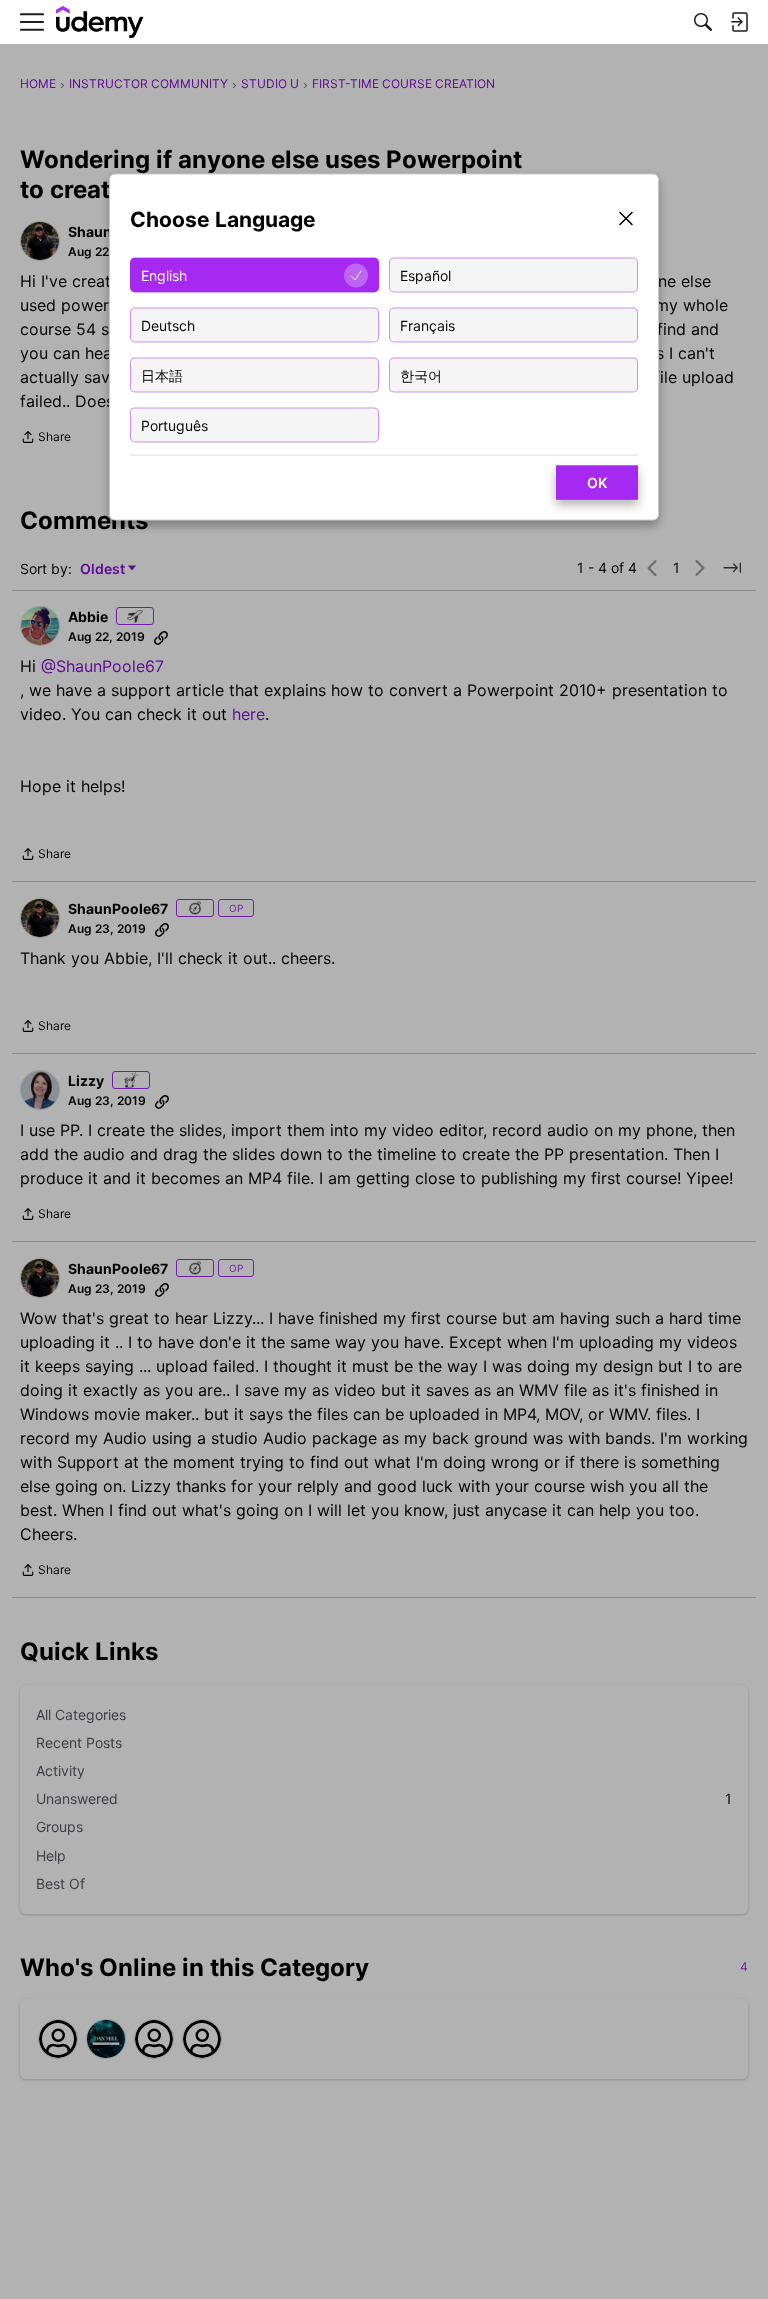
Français (427, 324)
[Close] (626, 220)
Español (425, 274)
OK (597, 482)
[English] (100, 22)
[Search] (703, 22)
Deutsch (168, 324)
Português (174, 424)
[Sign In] (739, 22)
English (164, 274)
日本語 (162, 374)
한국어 (421, 374)
